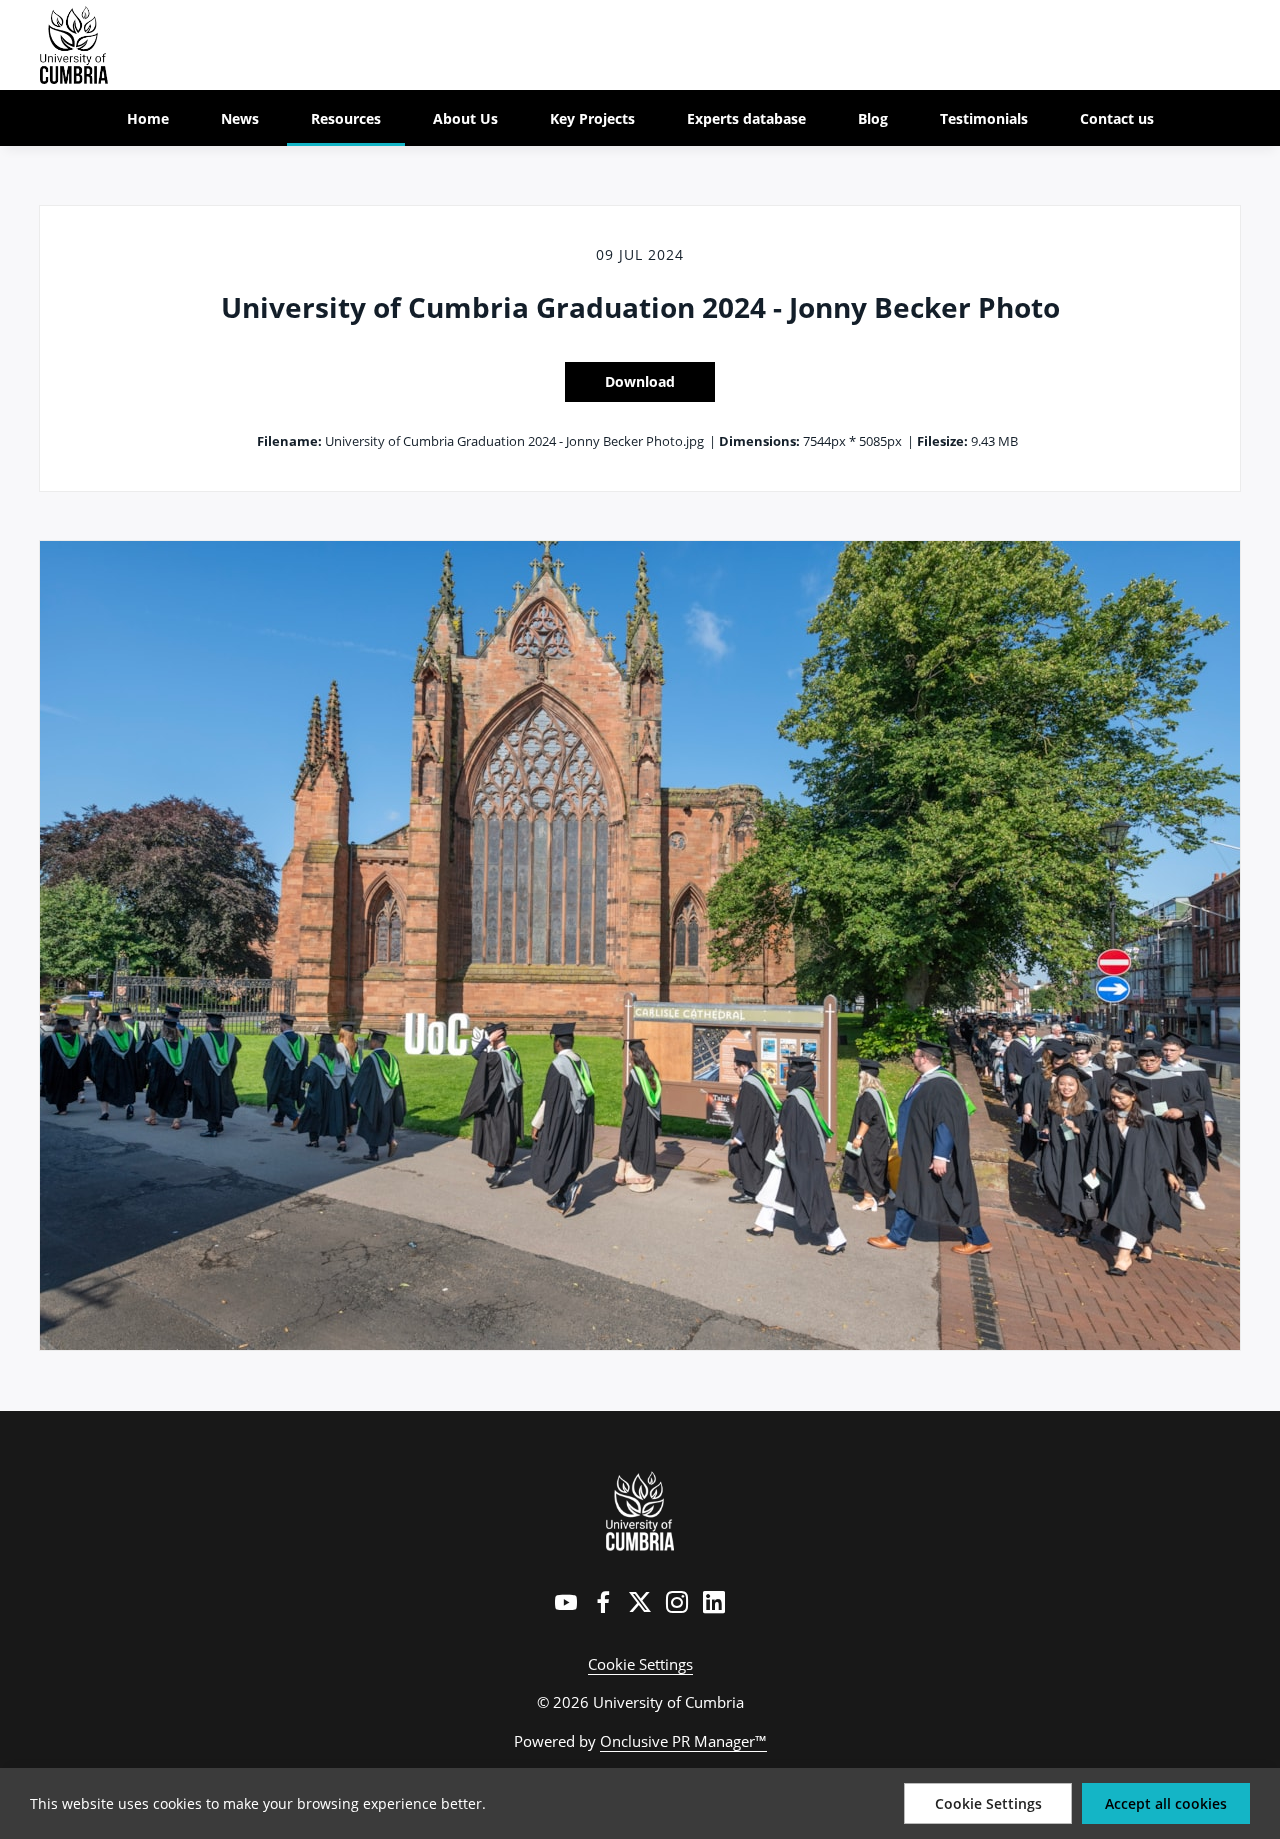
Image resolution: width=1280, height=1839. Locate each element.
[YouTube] (566, 1602)
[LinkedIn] (714, 1602)
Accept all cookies (1166, 1803)
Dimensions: (759, 441)
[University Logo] (640, 1511)
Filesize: (942, 441)
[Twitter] (640, 1602)
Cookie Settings (640, 1664)
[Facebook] (603, 1602)
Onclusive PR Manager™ (683, 1741)
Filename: (289, 441)
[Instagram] (677, 1602)
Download (640, 381)
